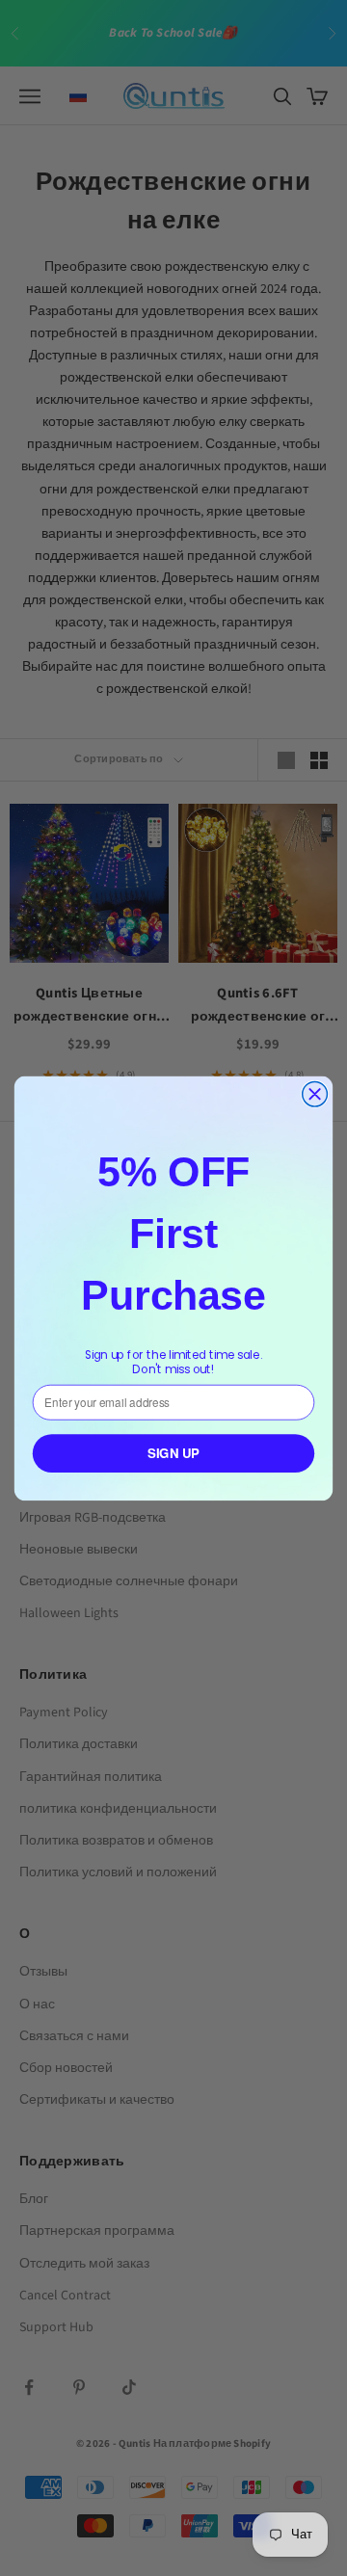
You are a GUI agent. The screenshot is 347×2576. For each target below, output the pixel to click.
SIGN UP (173, 1453)
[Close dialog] (315, 1094)
